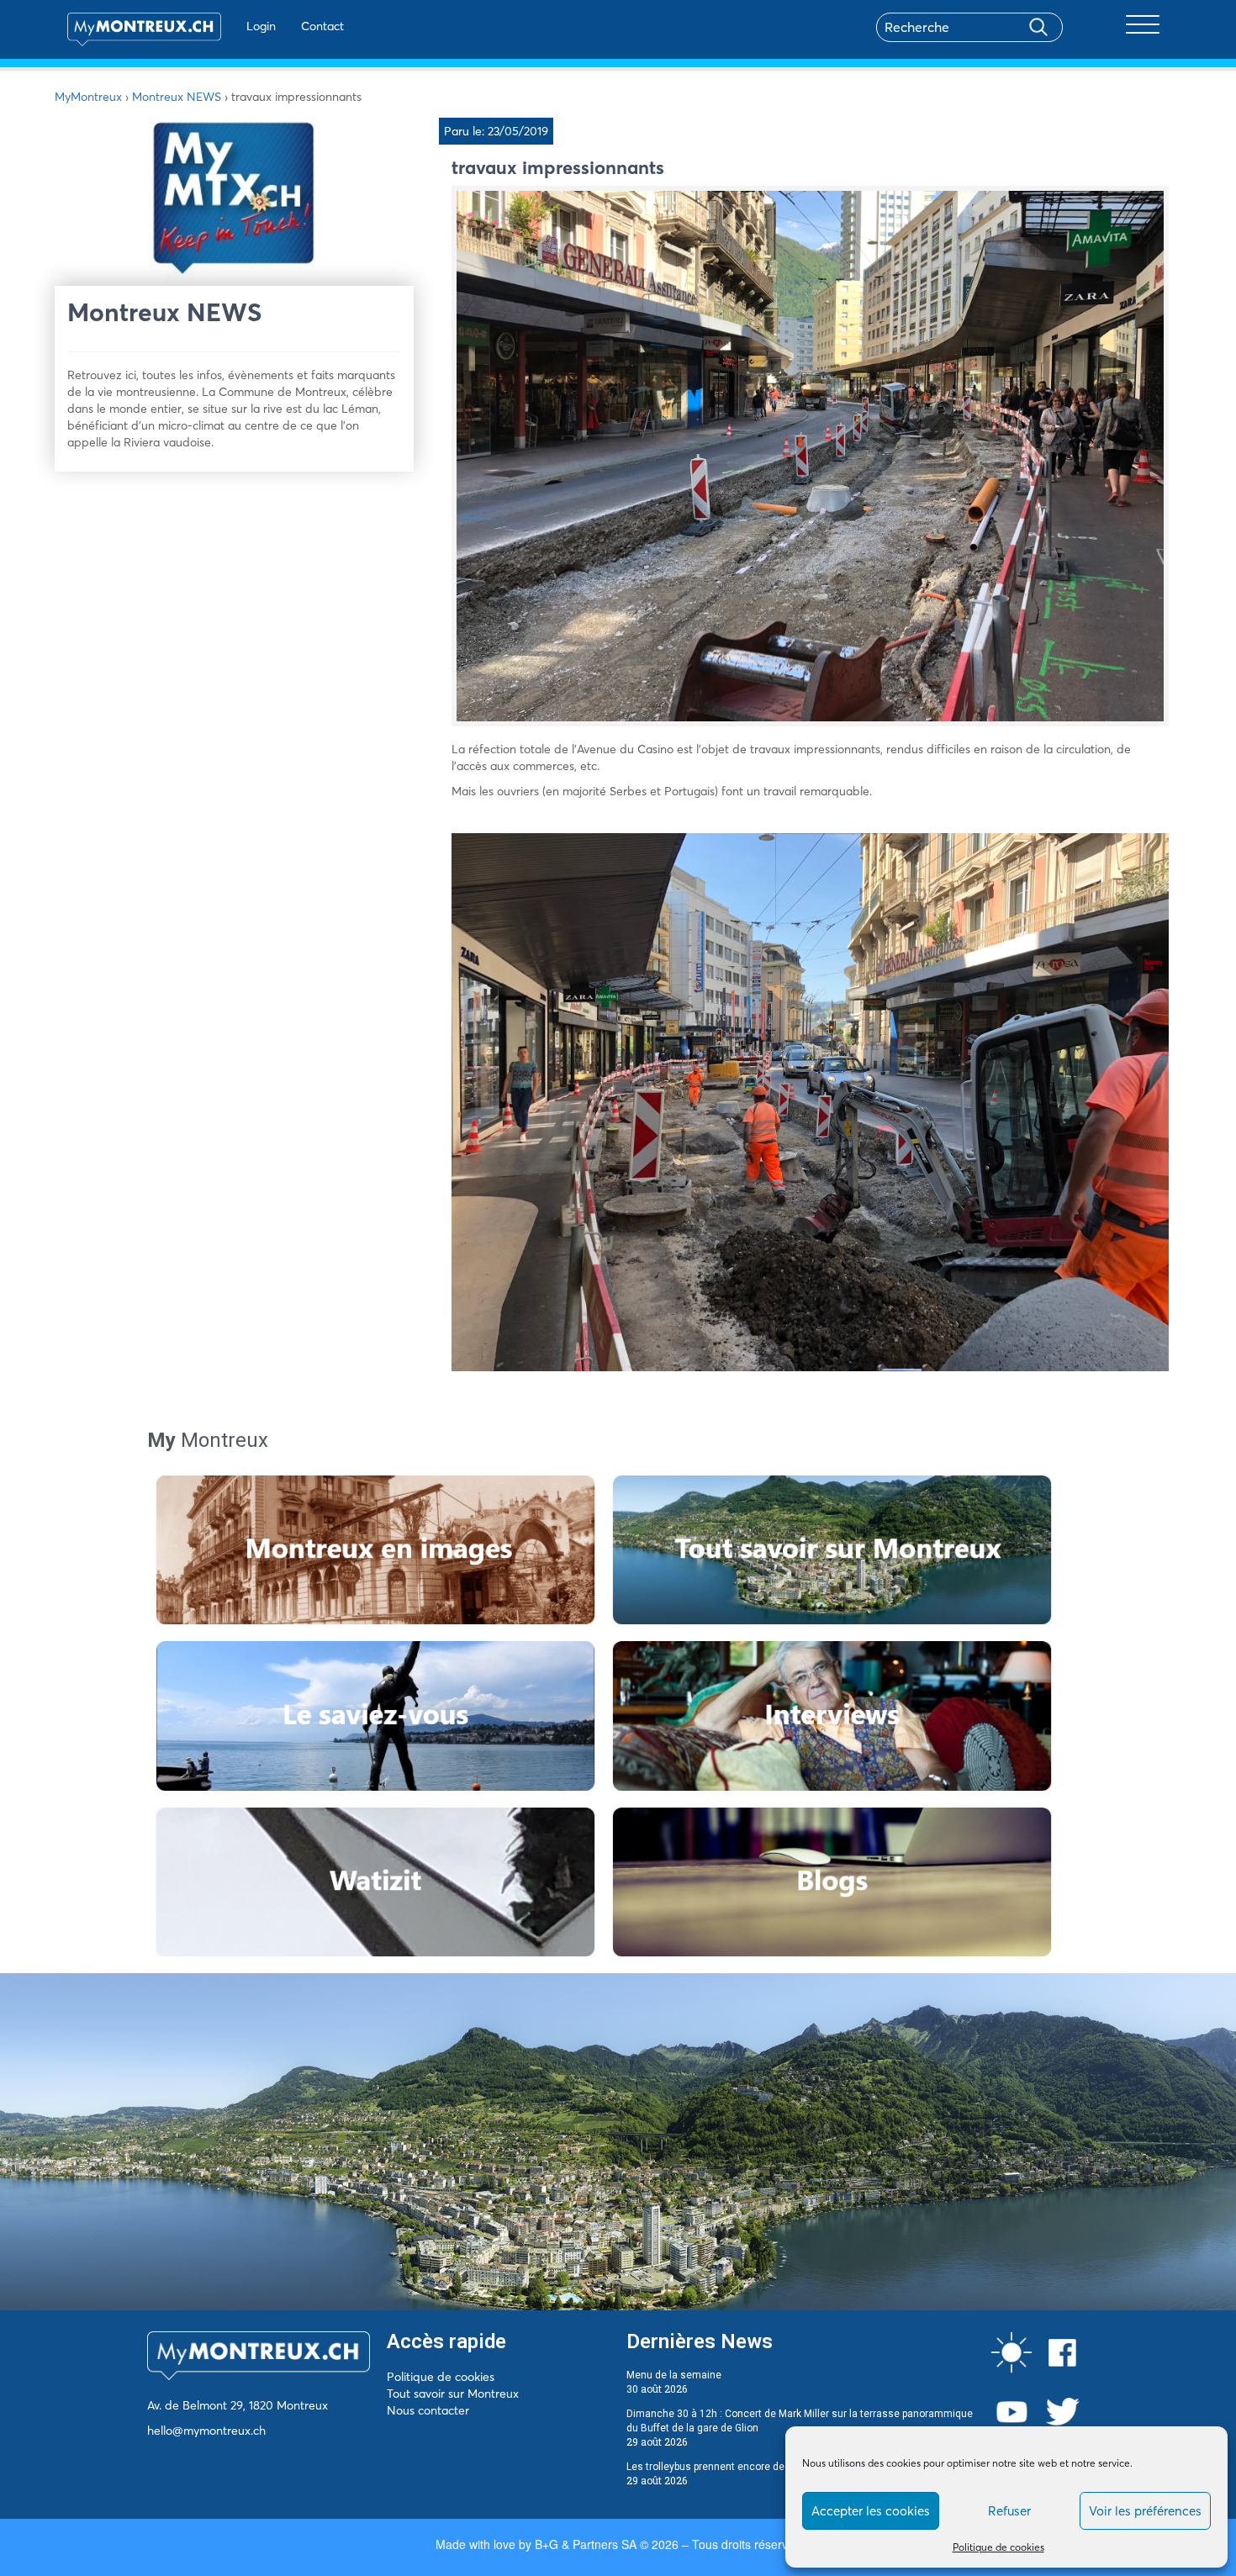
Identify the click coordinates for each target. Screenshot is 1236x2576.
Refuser (1009, 2511)
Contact (322, 26)
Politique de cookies (998, 2547)
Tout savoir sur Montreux (453, 2394)
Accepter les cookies (871, 2511)
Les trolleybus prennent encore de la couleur (730, 2467)
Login (261, 26)
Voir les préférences (1145, 2511)
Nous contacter (428, 2410)
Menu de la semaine (674, 2375)
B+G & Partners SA (586, 2544)
